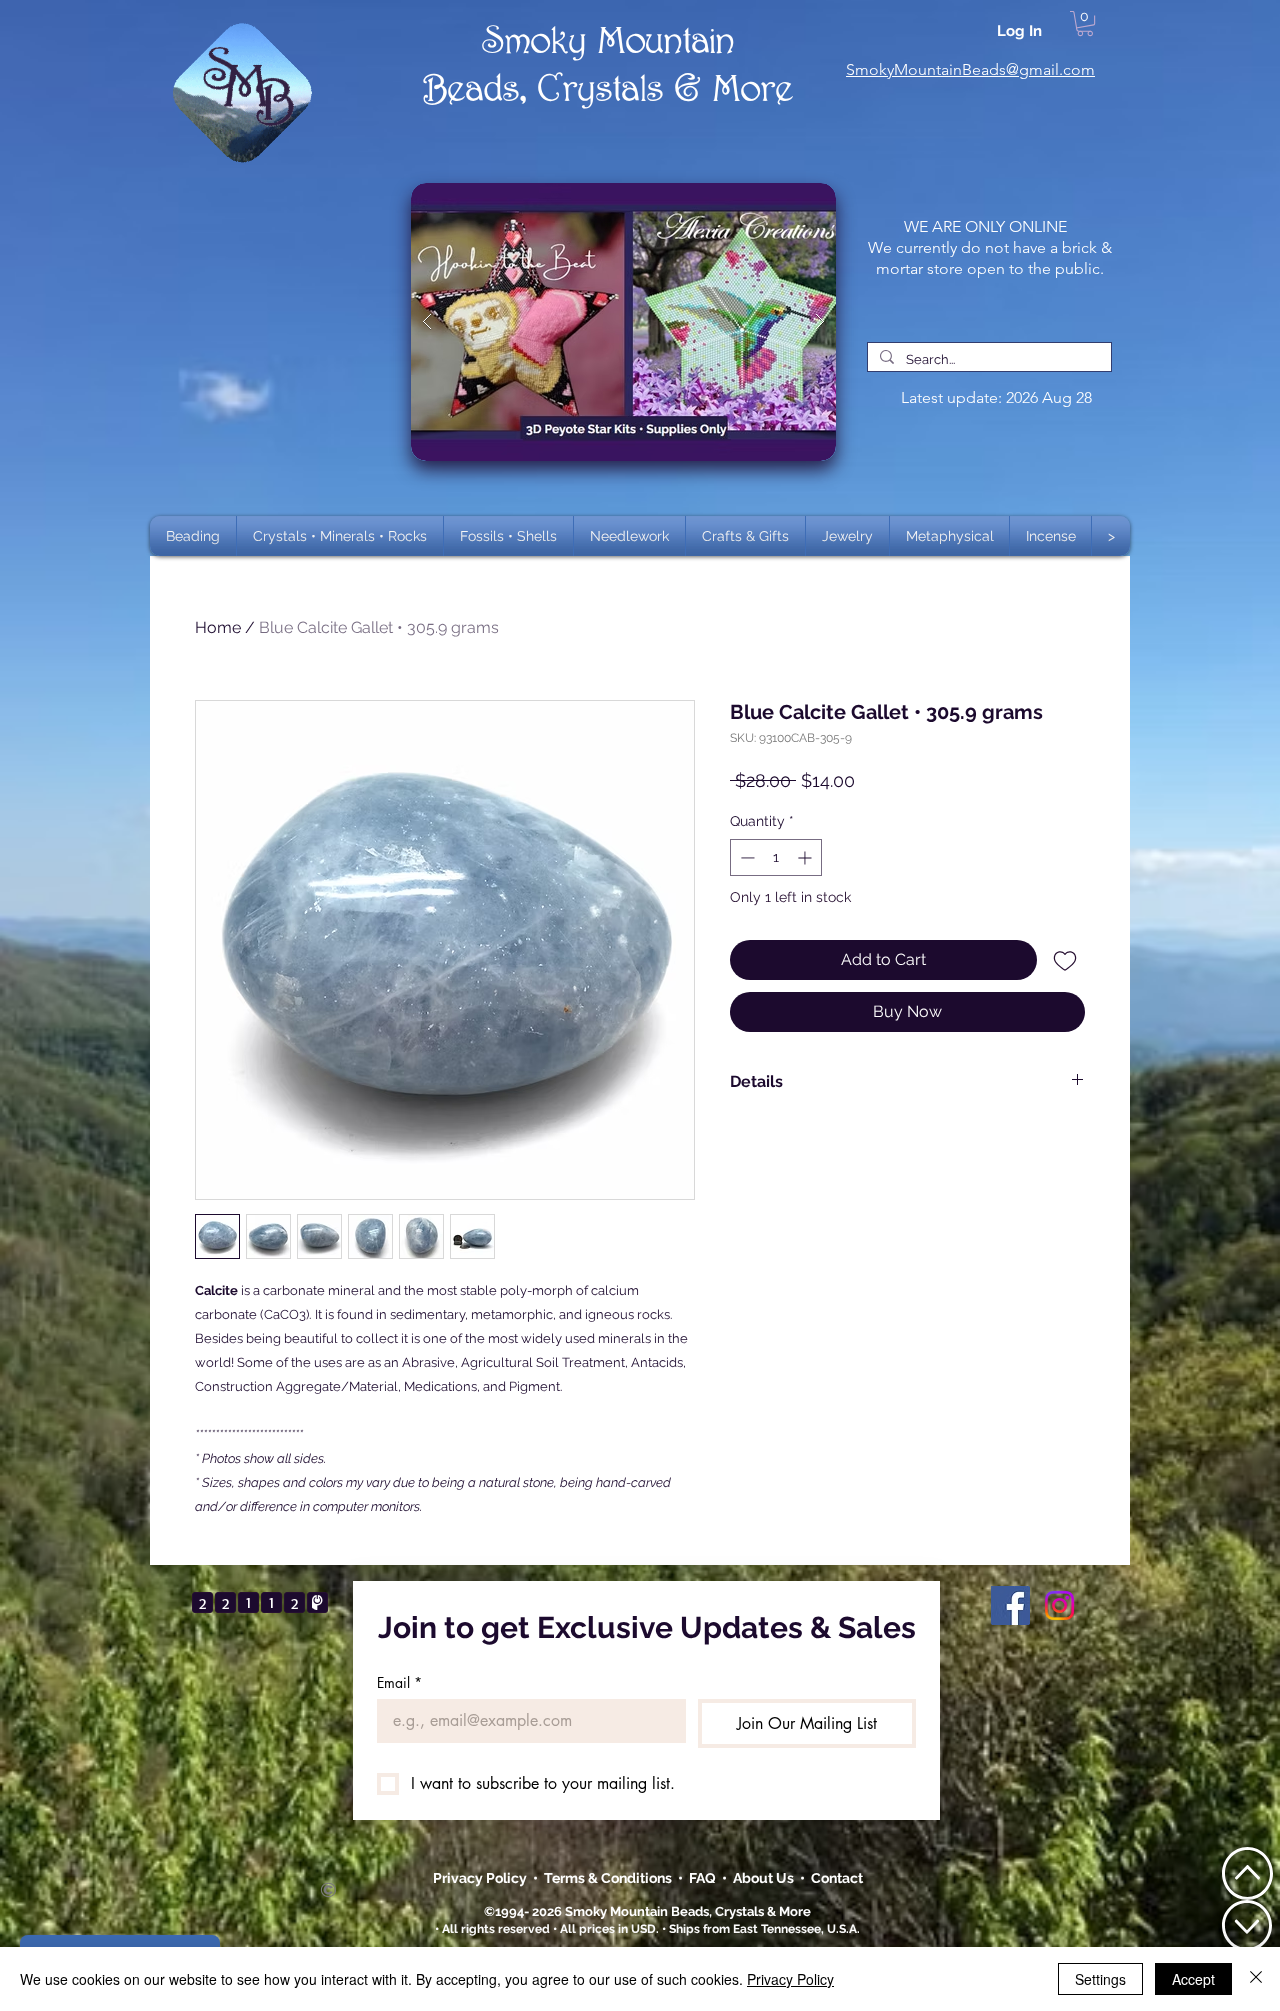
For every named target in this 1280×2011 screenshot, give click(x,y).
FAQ (702, 1878)
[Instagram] (1059, 1605)
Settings (1100, 1979)
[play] (789, 199)
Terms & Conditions (611, 1878)
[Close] (1256, 1979)
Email (399, 1682)
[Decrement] (745, 857)
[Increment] (806, 857)
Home (218, 627)
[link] (1085, 23)
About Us (766, 1878)
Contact (837, 1878)
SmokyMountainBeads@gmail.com (970, 69)
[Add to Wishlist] (1065, 960)
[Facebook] (1010, 1605)
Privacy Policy (481, 1878)
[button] (340, 536)
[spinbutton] (776, 857)
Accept (1193, 1979)
